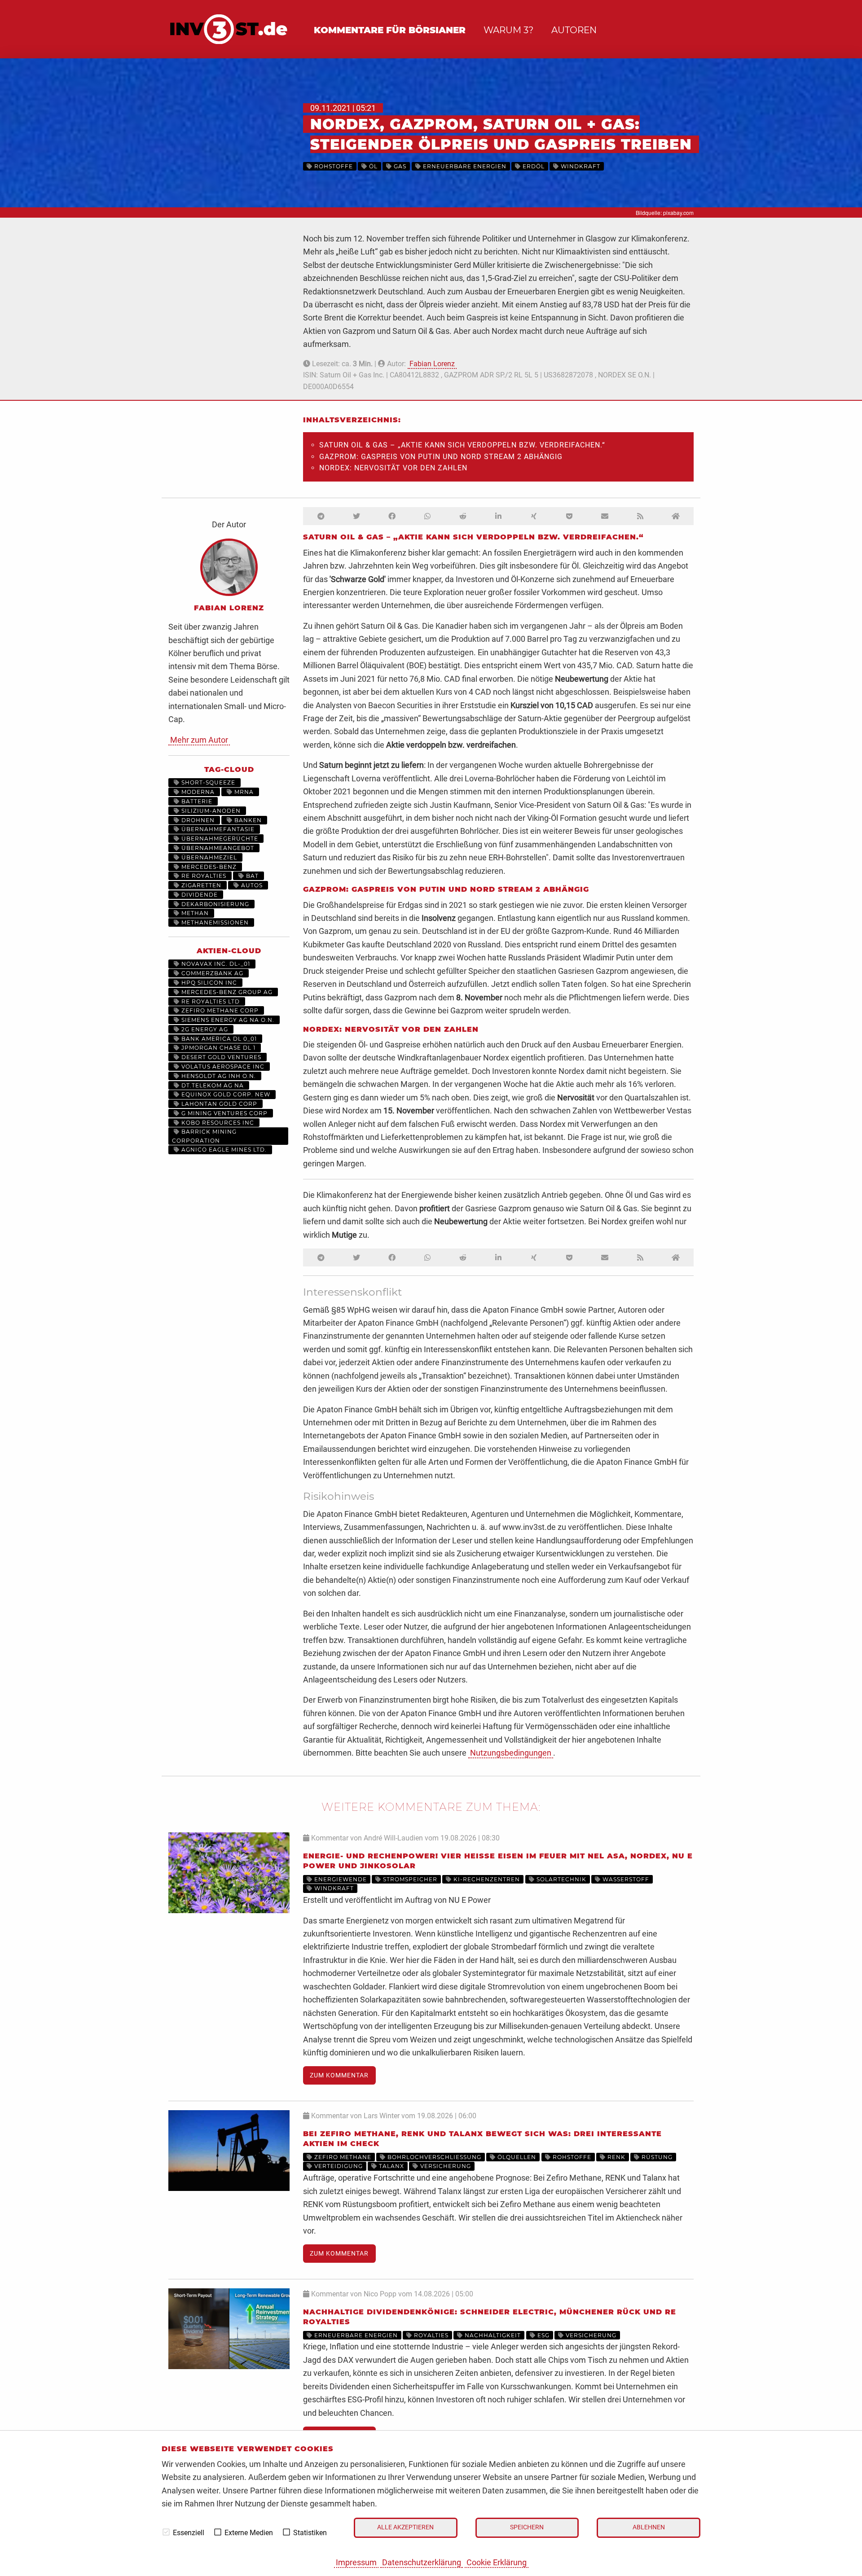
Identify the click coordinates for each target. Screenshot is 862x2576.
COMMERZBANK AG (211, 973)
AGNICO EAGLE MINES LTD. (223, 1150)
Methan (194, 913)
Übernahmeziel (208, 857)
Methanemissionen (214, 922)
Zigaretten (200, 885)
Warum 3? (508, 30)
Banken (247, 820)
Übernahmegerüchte (219, 839)
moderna (197, 792)
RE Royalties (203, 876)
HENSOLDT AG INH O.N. (218, 1076)
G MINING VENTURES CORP (224, 1113)
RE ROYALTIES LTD (210, 1001)
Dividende (199, 895)
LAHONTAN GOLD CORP (218, 1104)
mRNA (243, 792)
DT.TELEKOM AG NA (212, 1085)
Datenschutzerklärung (422, 2562)
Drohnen (197, 820)
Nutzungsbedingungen (511, 1753)
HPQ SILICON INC (208, 983)
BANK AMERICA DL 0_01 (218, 1039)
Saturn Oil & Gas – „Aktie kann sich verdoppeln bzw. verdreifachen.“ (462, 445)
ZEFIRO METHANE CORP (219, 1010)
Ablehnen (649, 2527)
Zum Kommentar (339, 2075)
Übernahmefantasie (217, 829)
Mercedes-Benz (208, 867)
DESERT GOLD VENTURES (220, 1057)
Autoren (574, 30)
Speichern (527, 2527)
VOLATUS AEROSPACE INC (222, 1067)
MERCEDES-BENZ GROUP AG (226, 992)
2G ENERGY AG (204, 1029)
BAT (251, 876)
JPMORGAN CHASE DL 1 (218, 1048)
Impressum (356, 2562)
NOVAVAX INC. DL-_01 (215, 964)
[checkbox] (166, 2532)
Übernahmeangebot (217, 848)
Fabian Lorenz (432, 364)
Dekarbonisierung (214, 904)
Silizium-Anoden (210, 811)
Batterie (196, 801)
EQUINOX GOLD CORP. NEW (225, 1094)
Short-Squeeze (207, 782)
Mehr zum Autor (199, 740)
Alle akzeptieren (405, 2527)
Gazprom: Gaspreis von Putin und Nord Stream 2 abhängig (441, 457)
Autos (251, 885)
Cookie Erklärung (497, 2562)
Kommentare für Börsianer (390, 30)
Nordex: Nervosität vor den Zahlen (393, 468)
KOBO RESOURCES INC (217, 1123)
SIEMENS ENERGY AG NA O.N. (227, 1020)
